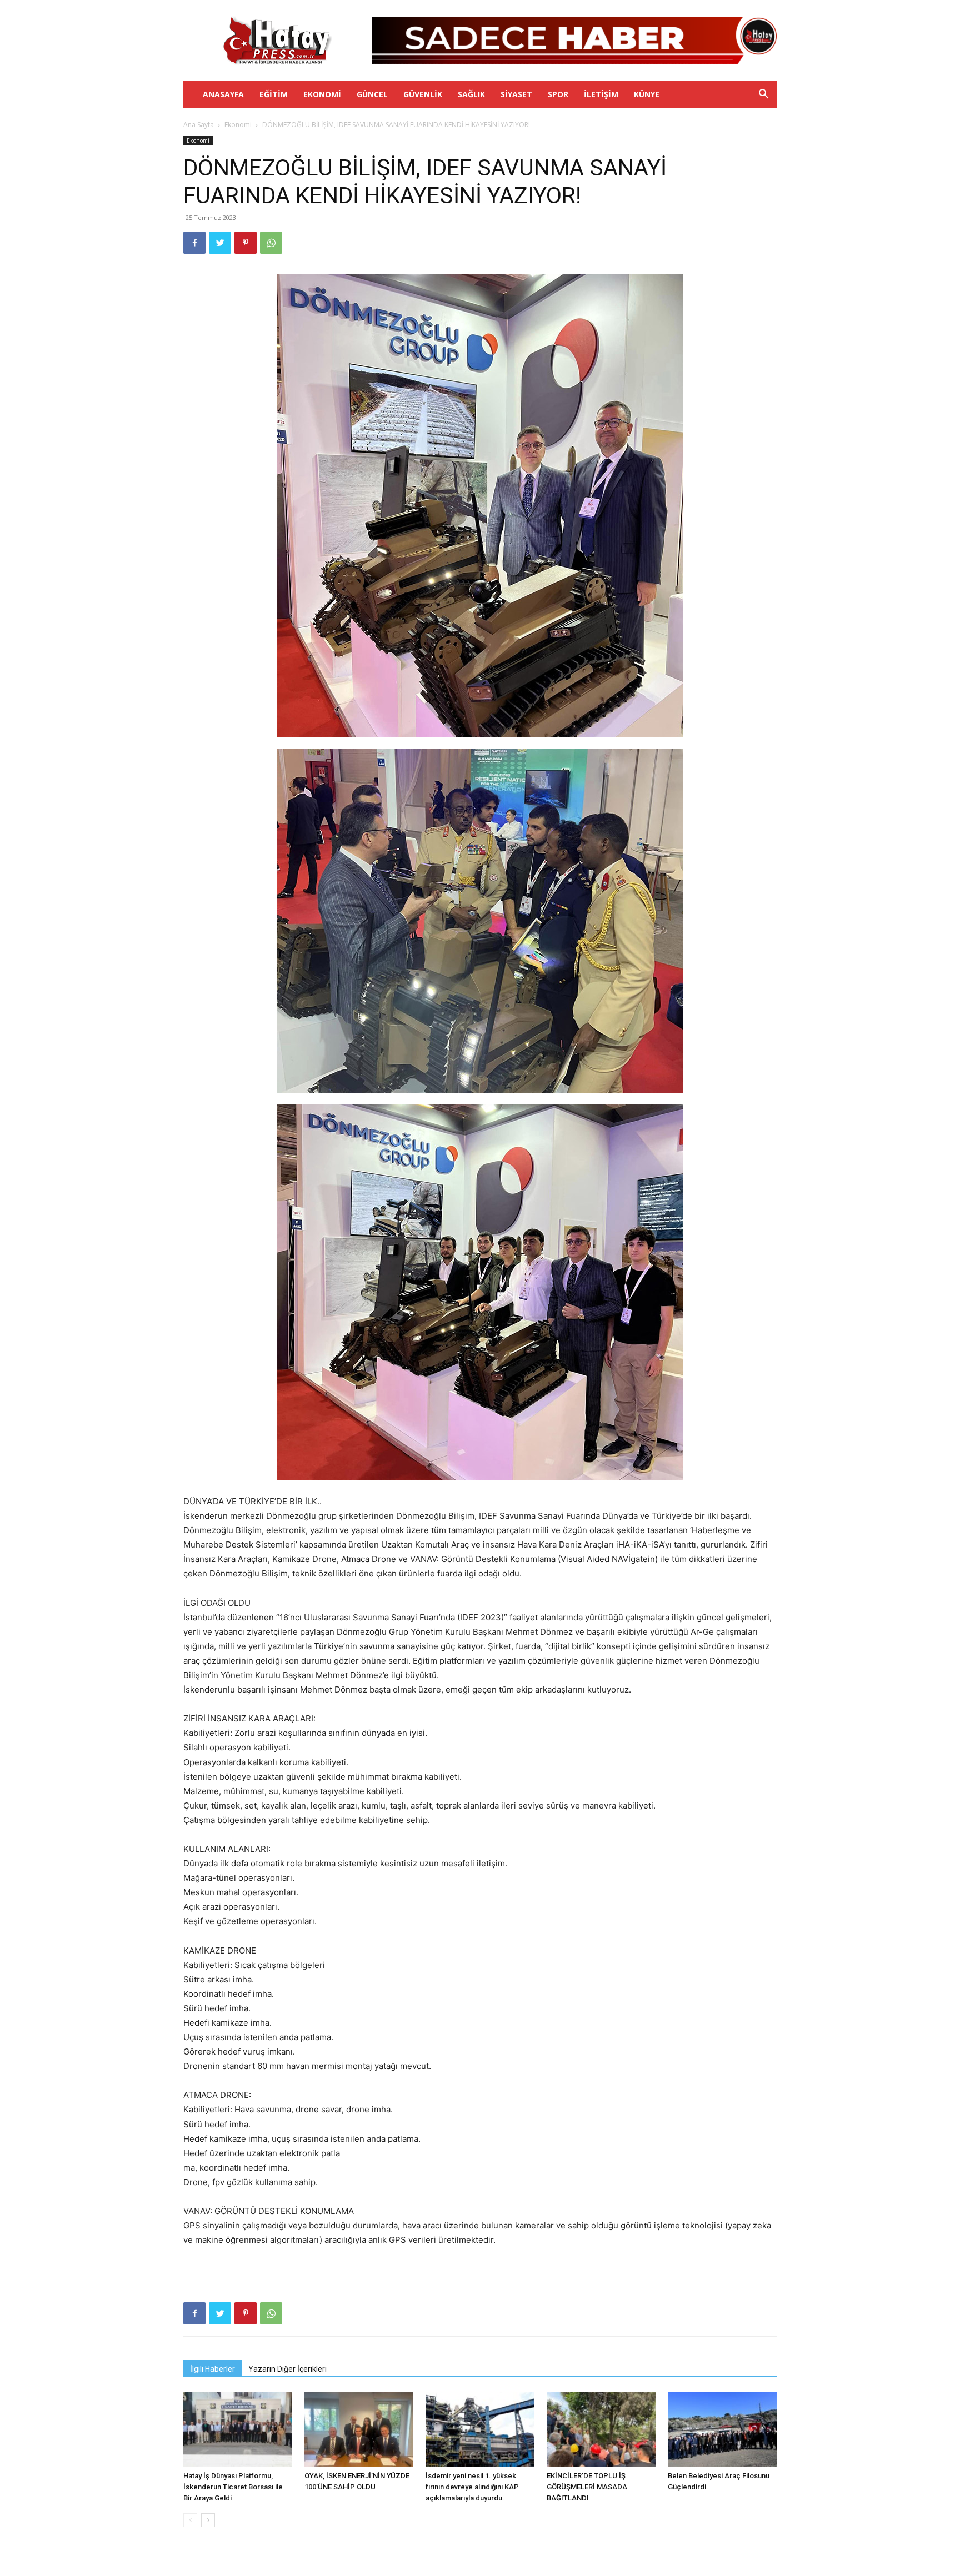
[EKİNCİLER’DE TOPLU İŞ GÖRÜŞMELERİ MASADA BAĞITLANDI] (601, 2429)
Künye (647, 94)
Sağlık (471, 94)
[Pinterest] (246, 243)
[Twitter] (220, 243)
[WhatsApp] (271, 243)
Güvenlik (423, 94)
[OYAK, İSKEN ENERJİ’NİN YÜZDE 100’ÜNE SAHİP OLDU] (359, 2429)
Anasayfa (223, 94)
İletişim (601, 94)
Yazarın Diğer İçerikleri (287, 2369)
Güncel (372, 94)
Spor (558, 94)
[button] (763, 95)
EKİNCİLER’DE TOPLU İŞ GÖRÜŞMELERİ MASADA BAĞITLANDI (587, 2487)
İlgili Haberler (212, 2369)
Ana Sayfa (199, 125)
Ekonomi (322, 94)
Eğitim (274, 94)
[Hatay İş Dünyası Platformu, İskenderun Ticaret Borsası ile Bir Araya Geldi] (238, 2429)
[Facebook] (194, 243)
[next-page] (208, 2520)
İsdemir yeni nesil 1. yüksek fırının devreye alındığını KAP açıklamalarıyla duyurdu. (472, 2487)
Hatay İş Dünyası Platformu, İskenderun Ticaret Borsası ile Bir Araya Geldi (233, 2487)
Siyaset (516, 94)
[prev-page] (190, 2520)
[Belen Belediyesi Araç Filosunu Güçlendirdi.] (722, 2429)
